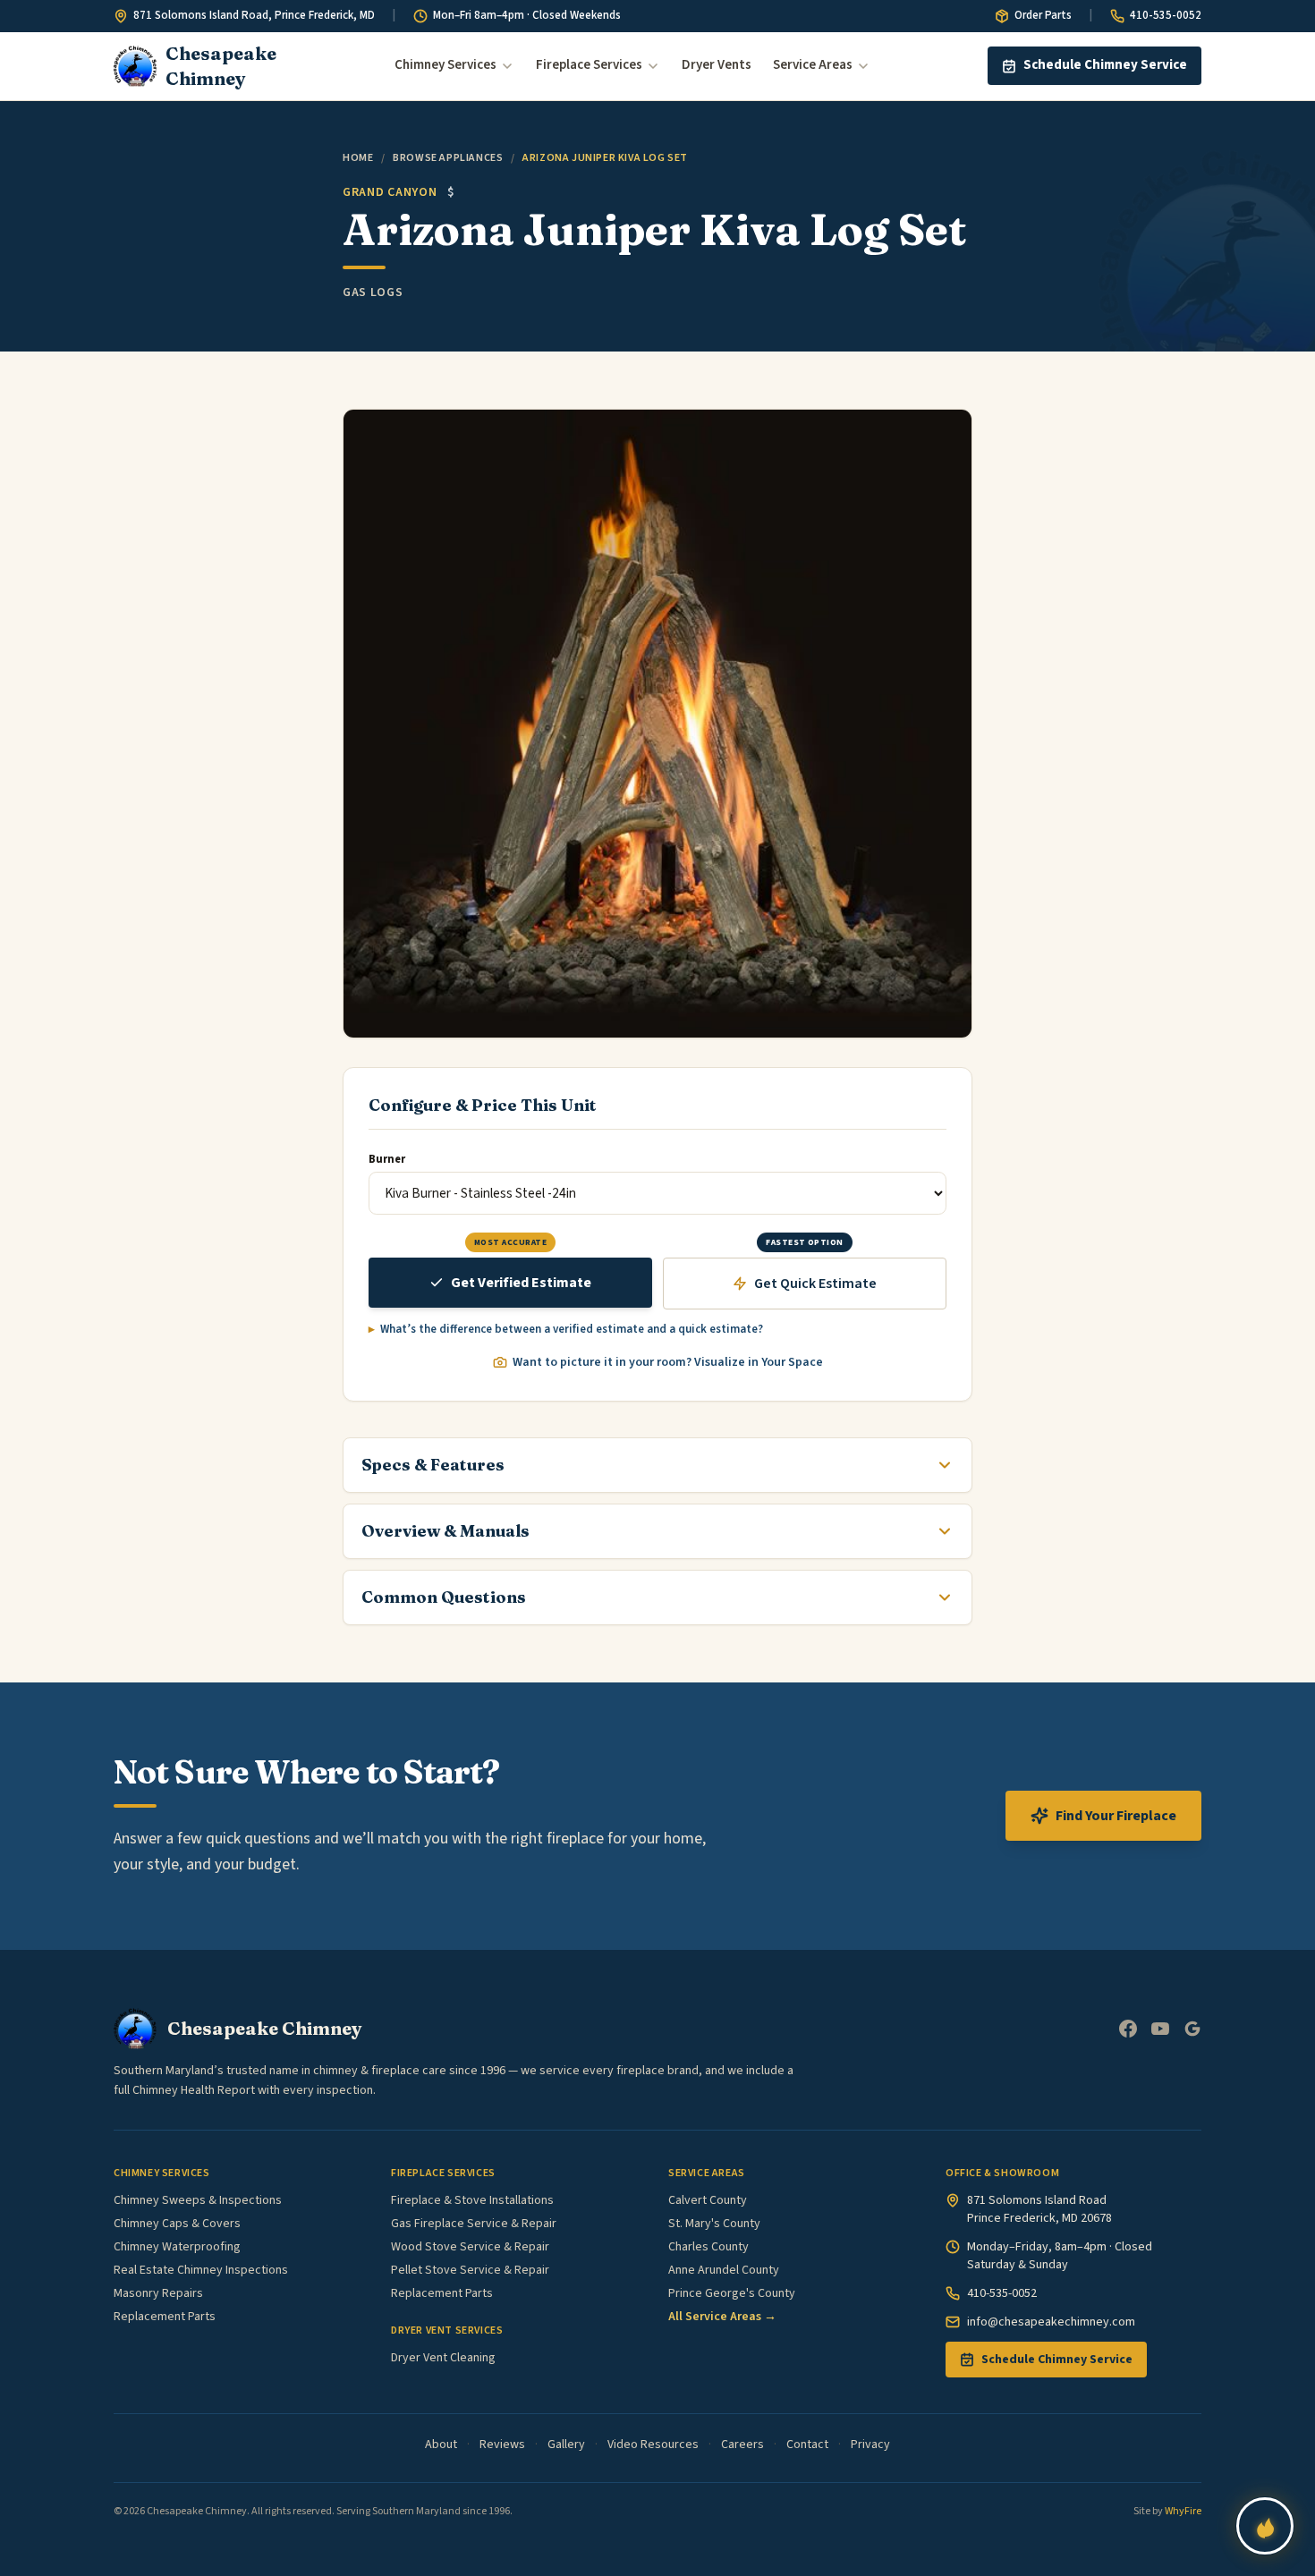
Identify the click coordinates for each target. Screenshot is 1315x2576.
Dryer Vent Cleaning (443, 2358)
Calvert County (708, 2200)
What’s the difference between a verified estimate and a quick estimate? (572, 1329)
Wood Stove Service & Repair (470, 2247)
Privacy (870, 2445)
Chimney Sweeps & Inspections (198, 2200)
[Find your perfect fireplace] (1265, 2526)
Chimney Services (445, 65)
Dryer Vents (717, 65)
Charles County (708, 2247)
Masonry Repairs (158, 2293)
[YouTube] (1160, 2029)
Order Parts (1043, 15)
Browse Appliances (448, 158)
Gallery (566, 2445)
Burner (387, 1159)
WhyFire (1183, 2511)
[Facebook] (1128, 2029)
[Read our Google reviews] (1192, 2029)
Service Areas (813, 65)
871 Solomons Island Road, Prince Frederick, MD (254, 15)
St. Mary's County (714, 2224)
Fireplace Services (589, 65)
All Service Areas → (722, 2317)
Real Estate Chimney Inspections (201, 2270)
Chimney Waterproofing (177, 2247)
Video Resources (653, 2445)
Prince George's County (732, 2293)
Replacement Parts (165, 2317)
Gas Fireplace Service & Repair (474, 2224)
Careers (742, 2445)
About (441, 2445)
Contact (807, 2445)
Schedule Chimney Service (1105, 65)
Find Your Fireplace (1116, 1816)
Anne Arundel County (724, 2270)
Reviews (502, 2445)
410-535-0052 (1166, 15)
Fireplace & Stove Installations (472, 2200)
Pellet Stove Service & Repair (470, 2270)
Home (358, 158)
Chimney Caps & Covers (177, 2224)
